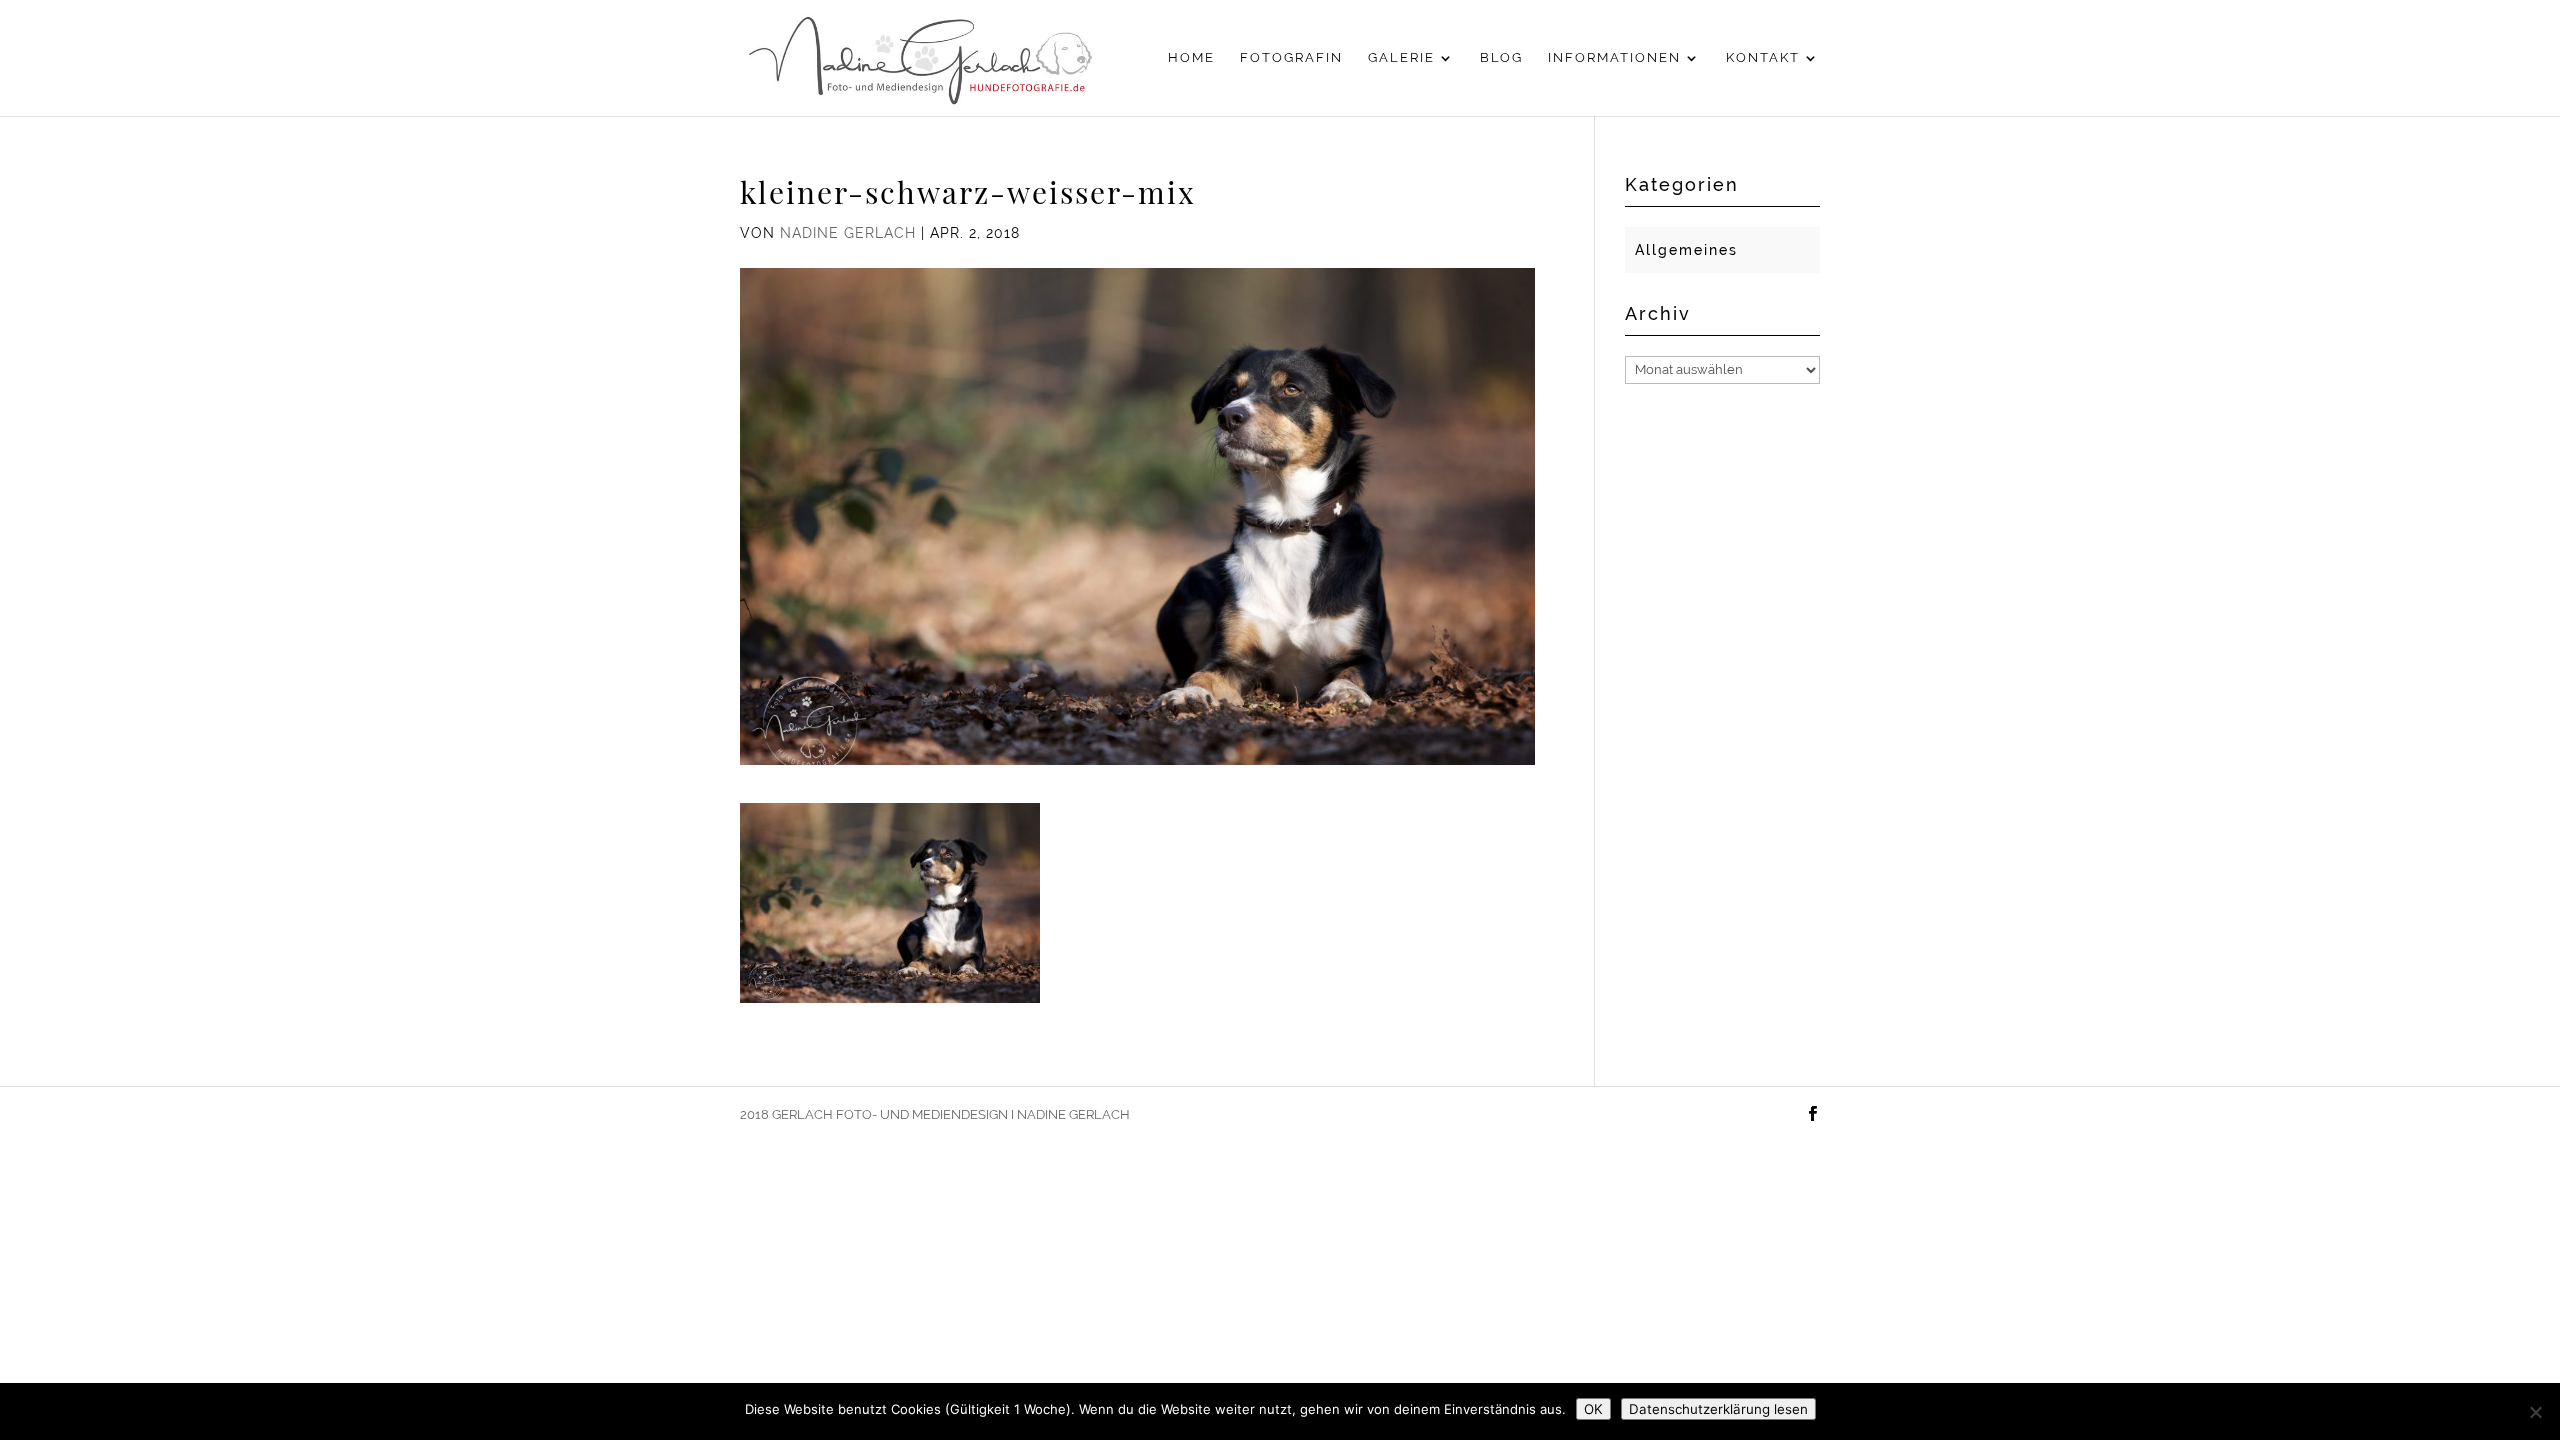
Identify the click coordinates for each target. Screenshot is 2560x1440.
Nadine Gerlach (848, 233)
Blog (1501, 58)
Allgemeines (1686, 250)
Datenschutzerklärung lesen (1718, 1409)
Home (1191, 58)
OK (1593, 1409)
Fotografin (1291, 58)
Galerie (1401, 58)
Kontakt (1763, 58)
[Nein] (2535, 1412)
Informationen (1614, 58)
